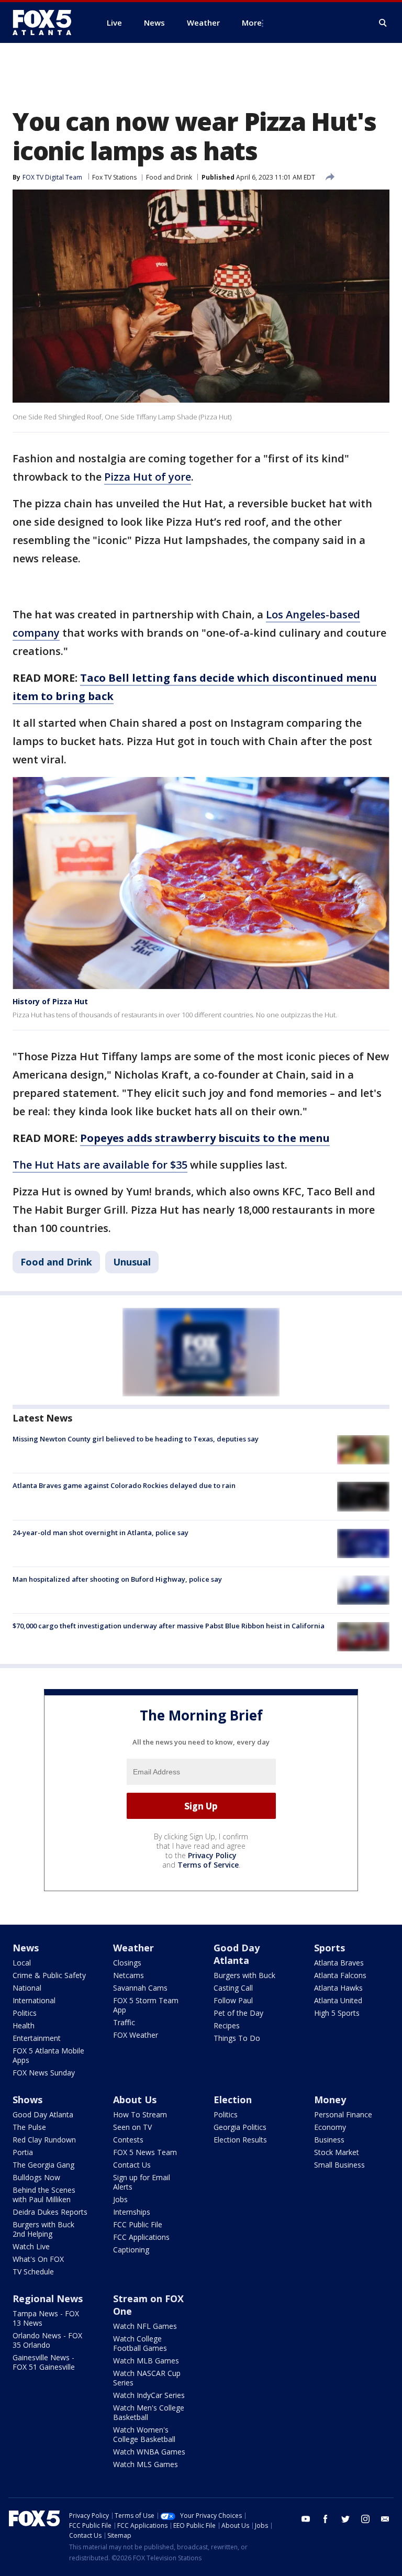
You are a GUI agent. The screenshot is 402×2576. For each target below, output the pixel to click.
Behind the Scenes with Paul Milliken (44, 2195)
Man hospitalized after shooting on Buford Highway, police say (117, 1579)
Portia (23, 2152)
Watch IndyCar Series (149, 2395)
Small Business (339, 2165)
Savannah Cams (140, 1988)
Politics (25, 2013)
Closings (127, 1963)
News (26, 1948)
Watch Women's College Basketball (144, 2434)
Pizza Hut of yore (148, 477)
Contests (128, 2140)
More (252, 23)
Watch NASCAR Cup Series (147, 2378)
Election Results (240, 2140)
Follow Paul (233, 2000)
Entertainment (37, 2038)
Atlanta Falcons (340, 1975)
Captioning (131, 2250)
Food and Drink (169, 177)
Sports (330, 1948)
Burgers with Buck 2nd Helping (43, 2229)
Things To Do (237, 2038)
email (385, 2519)
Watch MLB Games (146, 2361)
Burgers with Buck (244, 1975)
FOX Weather (136, 2035)
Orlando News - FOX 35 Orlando (47, 2340)
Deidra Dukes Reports (50, 2212)
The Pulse (29, 2127)
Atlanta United (338, 2000)
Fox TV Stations (114, 177)
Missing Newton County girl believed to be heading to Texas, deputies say (136, 1439)
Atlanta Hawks (338, 1988)
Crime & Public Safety (49, 1975)
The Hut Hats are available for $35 (100, 1165)
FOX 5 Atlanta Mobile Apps (48, 2055)
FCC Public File (138, 2224)
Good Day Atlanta (237, 1954)
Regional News (48, 2299)
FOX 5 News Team (145, 2152)
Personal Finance (343, 2114)
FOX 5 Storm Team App (146, 2005)
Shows (27, 2100)
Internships (132, 2212)
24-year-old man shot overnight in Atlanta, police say (100, 1533)
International (34, 2000)
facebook (326, 2519)
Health (24, 2025)
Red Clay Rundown (44, 2140)
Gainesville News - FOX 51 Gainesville (44, 2362)
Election (233, 2100)
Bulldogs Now (36, 2177)
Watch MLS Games (146, 2464)
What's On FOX (38, 2259)
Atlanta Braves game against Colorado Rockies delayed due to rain (124, 1485)
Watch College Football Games (140, 2343)
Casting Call (233, 1988)
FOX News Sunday (44, 2073)
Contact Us (132, 2165)
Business (329, 2140)
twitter (345, 2519)
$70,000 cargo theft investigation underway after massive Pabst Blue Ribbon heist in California (169, 1626)
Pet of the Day (238, 2013)
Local (22, 1963)
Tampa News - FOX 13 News (46, 2318)
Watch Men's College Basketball (149, 2412)
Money (330, 2100)
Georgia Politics (240, 2127)
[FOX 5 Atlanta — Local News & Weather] (47, 23)
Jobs (120, 2199)
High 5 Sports (337, 2013)
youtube (306, 2519)
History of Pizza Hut (50, 1001)
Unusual (132, 1262)
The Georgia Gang (43, 2165)
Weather (133, 1948)
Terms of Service (208, 1865)
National (27, 1988)
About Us (135, 2100)
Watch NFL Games (145, 2326)
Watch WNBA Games (149, 2452)
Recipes (227, 2025)
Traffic (124, 2022)
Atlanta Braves (339, 1963)
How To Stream (140, 2114)
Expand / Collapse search (383, 23)
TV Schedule (33, 2272)
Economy (330, 2127)
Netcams (129, 1975)
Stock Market (337, 2152)
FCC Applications (141, 2237)
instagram (365, 2519)
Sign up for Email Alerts (142, 2182)
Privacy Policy (212, 1855)
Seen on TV (132, 2127)
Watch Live (31, 2246)
